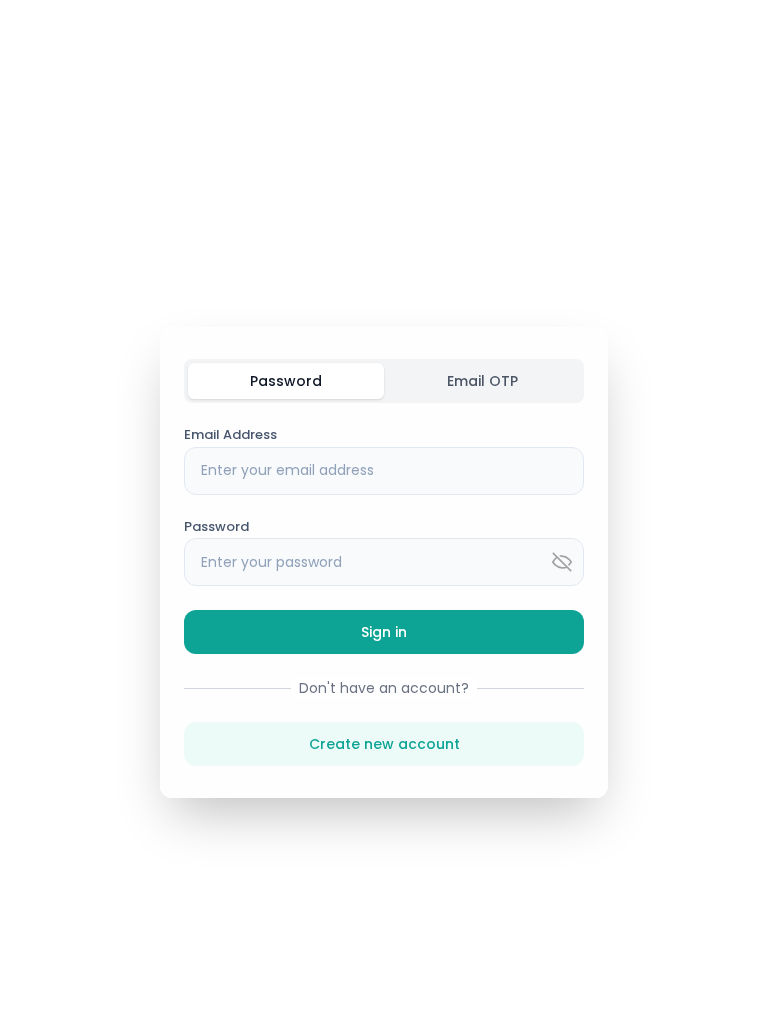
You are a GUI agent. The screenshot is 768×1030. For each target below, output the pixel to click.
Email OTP (482, 381)
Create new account (384, 744)
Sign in (384, 632)
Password (286, 381)
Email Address (230, 435)
